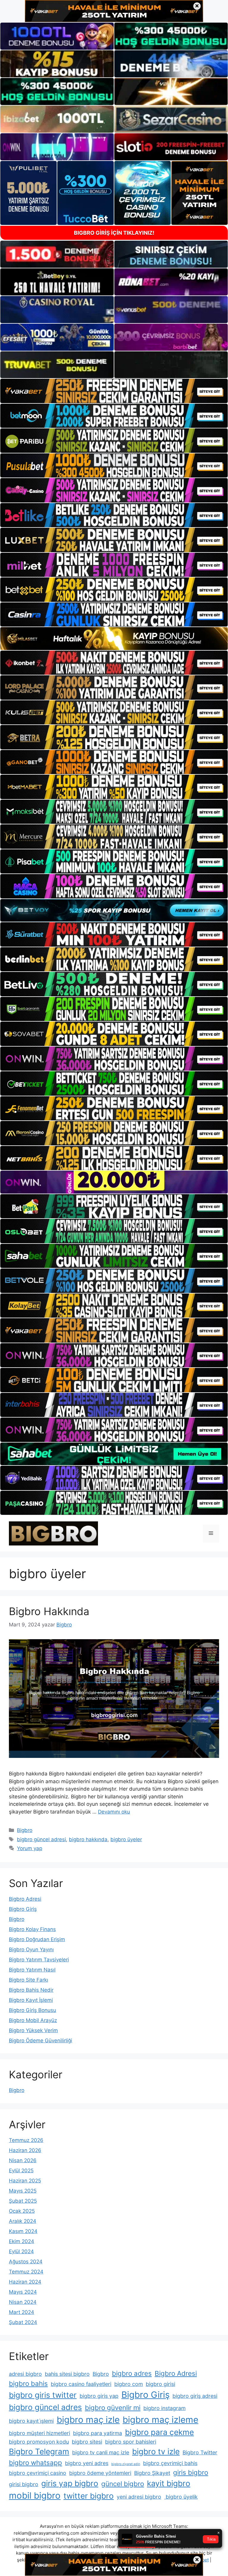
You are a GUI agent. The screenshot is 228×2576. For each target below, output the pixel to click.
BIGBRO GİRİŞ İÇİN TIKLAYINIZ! (114, 233)
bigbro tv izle (156, 2451)
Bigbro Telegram (39, 2451)
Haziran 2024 (25, 2282)
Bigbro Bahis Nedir (31, 1990)
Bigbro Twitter (200, 2452)
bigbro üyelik (181, 2497)
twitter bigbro (89, 2496)
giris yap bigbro (70, 2483)
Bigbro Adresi (25, 1899)
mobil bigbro (35, 2496)
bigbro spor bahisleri (131, 2442)
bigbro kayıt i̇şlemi (31, 2421)
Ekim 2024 (22, 2241)
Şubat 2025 (23, 2201)
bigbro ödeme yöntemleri (100, 2473)
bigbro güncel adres (45, 2407)
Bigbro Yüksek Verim (33, 2030)
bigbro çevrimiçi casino (38, 2473)
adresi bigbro (25, 2374)
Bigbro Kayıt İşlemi (31, 2000)
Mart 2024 (22, 2312)
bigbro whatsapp (35, 2463)
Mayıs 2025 (23, 2191)
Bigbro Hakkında (49, 1611)
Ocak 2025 (22, 2211)
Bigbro (25, 1830)
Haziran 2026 (25, 2150)
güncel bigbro (123, 2484)
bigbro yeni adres (87, 2463)
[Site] (114, 391)
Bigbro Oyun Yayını (31, 1949)
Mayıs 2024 (23, 2292)
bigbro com (129, 2384)
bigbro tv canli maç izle (101, 2452)
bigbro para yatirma (98, 2433)
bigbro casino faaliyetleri (81, 2384)
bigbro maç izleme (160, 2420)
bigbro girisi (160, 2384)
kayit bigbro (169, 2483)
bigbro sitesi (87, 2442)
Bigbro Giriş (23, 1909)
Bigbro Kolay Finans (32, 1929)
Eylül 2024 (21, 2251)
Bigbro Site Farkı (28, 1980)
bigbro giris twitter (43, 2395)
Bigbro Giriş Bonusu (33, 2010)
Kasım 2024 (23, 2231)
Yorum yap (30, 1848)
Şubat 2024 (23, 2322)
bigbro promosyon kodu (39, 2442)
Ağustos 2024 (26, 2262)
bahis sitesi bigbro (67, 2374)
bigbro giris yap (99, 2396)
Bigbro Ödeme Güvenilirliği (41, 2041)
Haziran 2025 (25, 2181)
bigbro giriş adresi (195, 2396)
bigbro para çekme (159, 2432)
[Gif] (114, 639)
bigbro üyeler (126, 1839)
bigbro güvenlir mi (113, 2407)
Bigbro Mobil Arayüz (33, 2020)
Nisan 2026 (23, 2160)
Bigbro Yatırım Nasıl (32, 1970)
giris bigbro (191, 2472)
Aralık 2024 (23, 2221)
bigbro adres (132, 2373)
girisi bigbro (24, 2484)
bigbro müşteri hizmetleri (39, 2433)
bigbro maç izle (88, 2420)
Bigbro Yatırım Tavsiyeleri (39, 1960)
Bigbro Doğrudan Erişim (37, 1939)
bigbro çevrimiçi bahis (170, 2463)
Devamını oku (114, 1812)
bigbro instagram (164, 2408)
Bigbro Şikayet (152, 2473)
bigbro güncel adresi (41, 1839)
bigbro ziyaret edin (126, 2464)
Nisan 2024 (23, 2302)
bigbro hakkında (88, 1839)
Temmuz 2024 (26, 2272)
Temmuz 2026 (26, 2140)
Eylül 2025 (21, 2171)
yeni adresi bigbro (139, 2497)
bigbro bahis (28, 2383)
